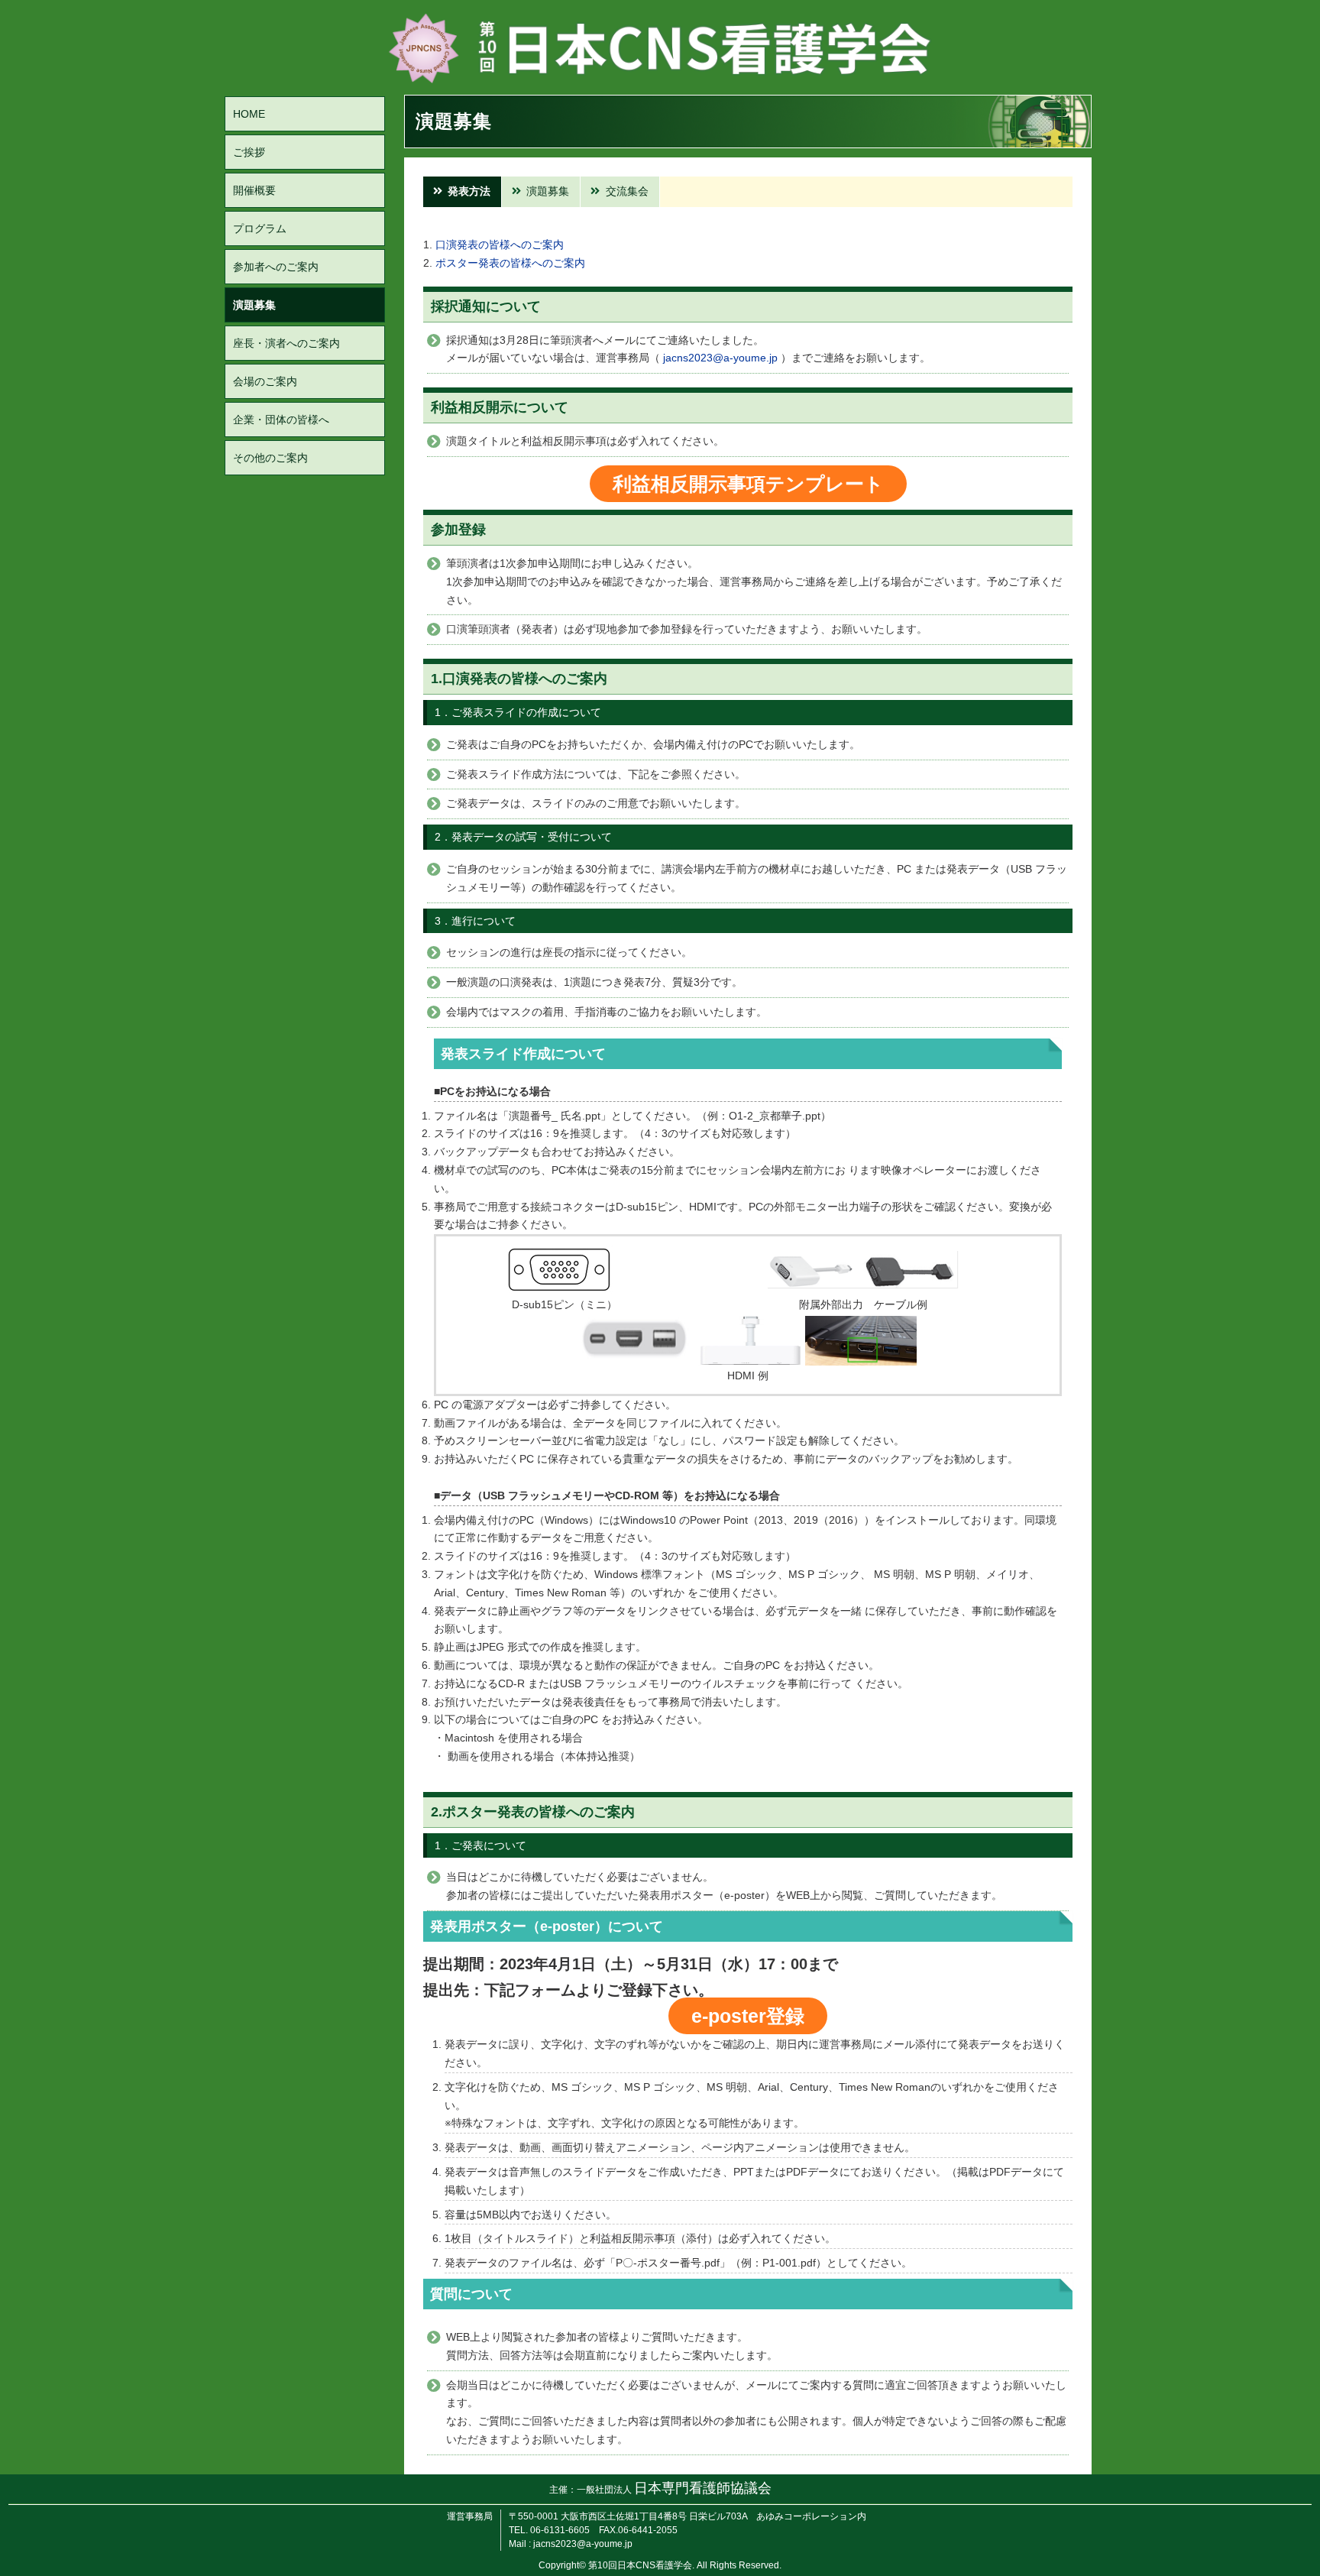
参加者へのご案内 (276, 267)
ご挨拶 (249, 152)
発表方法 (469, 191)
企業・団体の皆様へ (281, 420)
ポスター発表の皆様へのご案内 (510, 263)
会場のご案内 (265, 381)
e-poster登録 (748, 2016)
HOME (249, 114)
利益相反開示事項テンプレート (748, 484)
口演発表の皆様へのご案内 (500, 245)
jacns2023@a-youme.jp (720, 358)
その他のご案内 (270, 458)
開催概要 (254, 190)
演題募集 (254, 305)
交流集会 (627, 191)
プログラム (260, 228)
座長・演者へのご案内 (286, 343)
